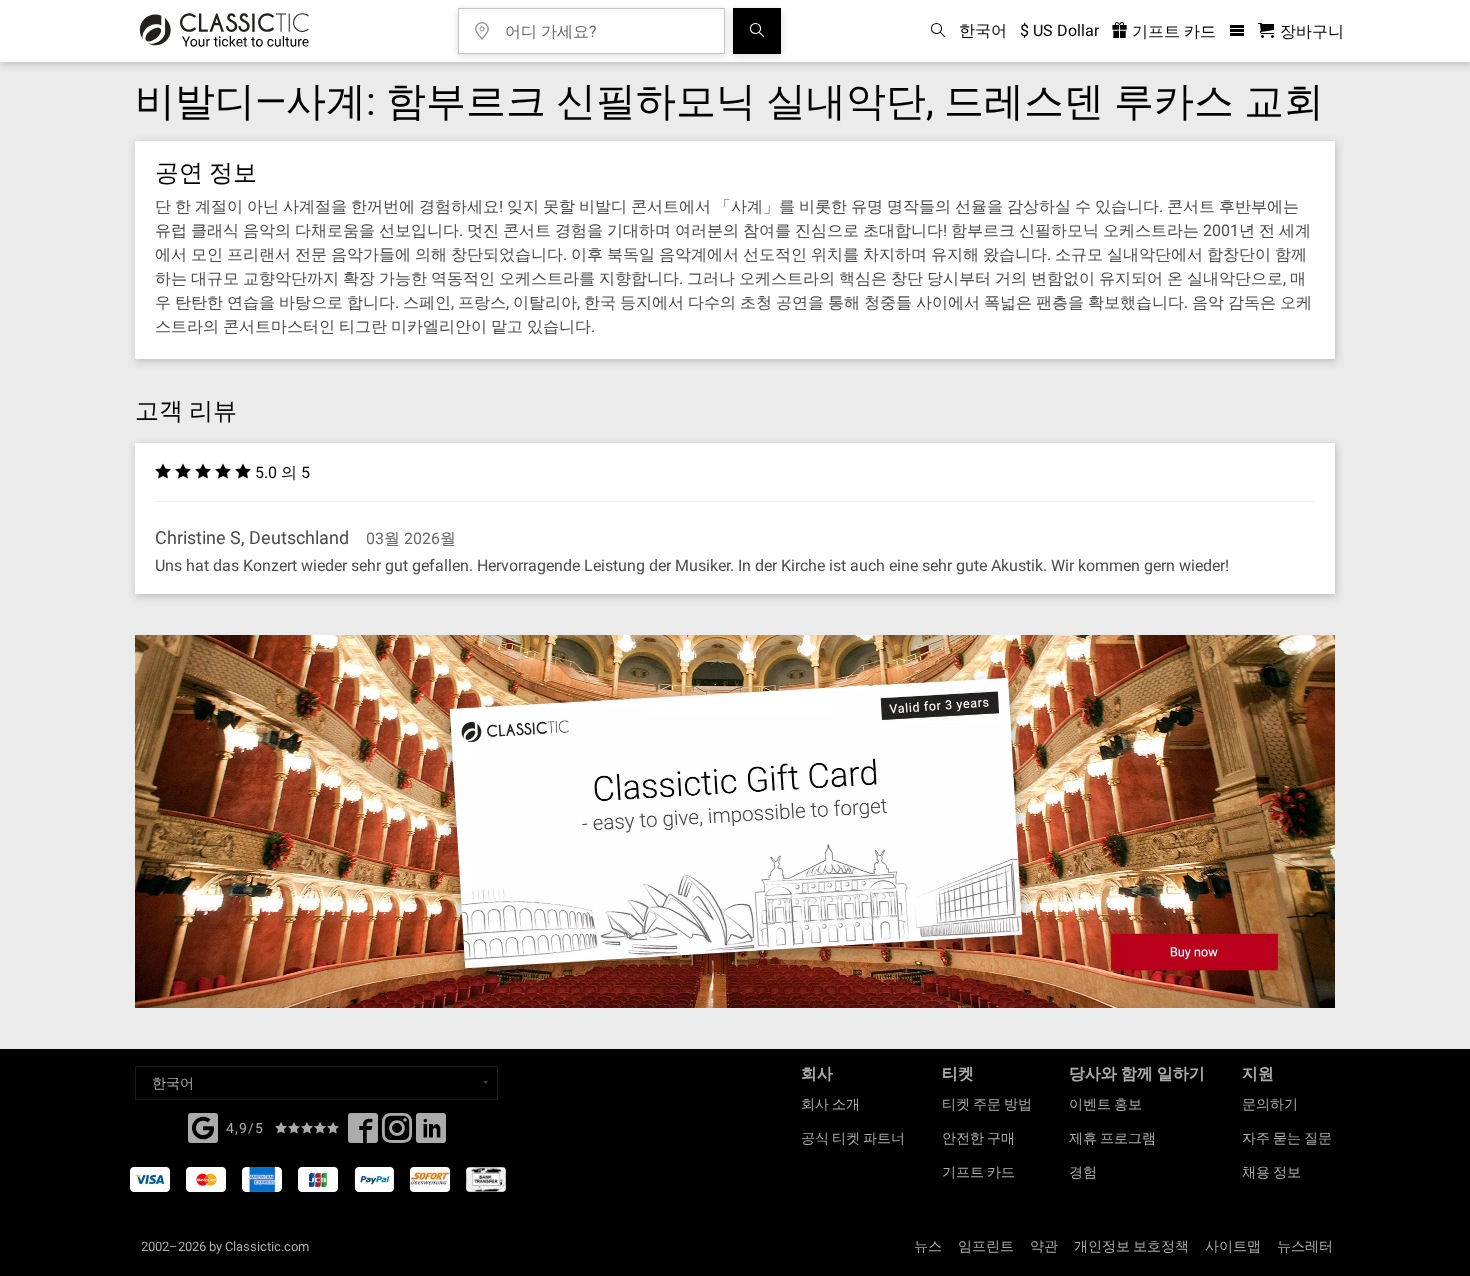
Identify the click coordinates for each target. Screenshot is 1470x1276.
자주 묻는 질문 (1287, 1138)
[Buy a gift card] (735, 821)
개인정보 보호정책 (1131, 1246)
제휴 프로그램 (1112, 1138)
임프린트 (986, 1246)
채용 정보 (1271, 1172)
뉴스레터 (1305, 1246)
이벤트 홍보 (1105, 1104)
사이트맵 (1233, 1246)
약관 (1044, 1246)
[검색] (757, 31)
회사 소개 (830, 1104)
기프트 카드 (1172, 31)
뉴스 (928, 1246)
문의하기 (1270, 1104)
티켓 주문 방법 (987, 1104)
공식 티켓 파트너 (853, 1138)
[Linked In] (431, 1134)
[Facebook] (203, 1126)
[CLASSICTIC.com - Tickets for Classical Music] (224, 31)
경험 (1083, 1172)
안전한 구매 (978, 1138)
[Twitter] (397, 1134)
